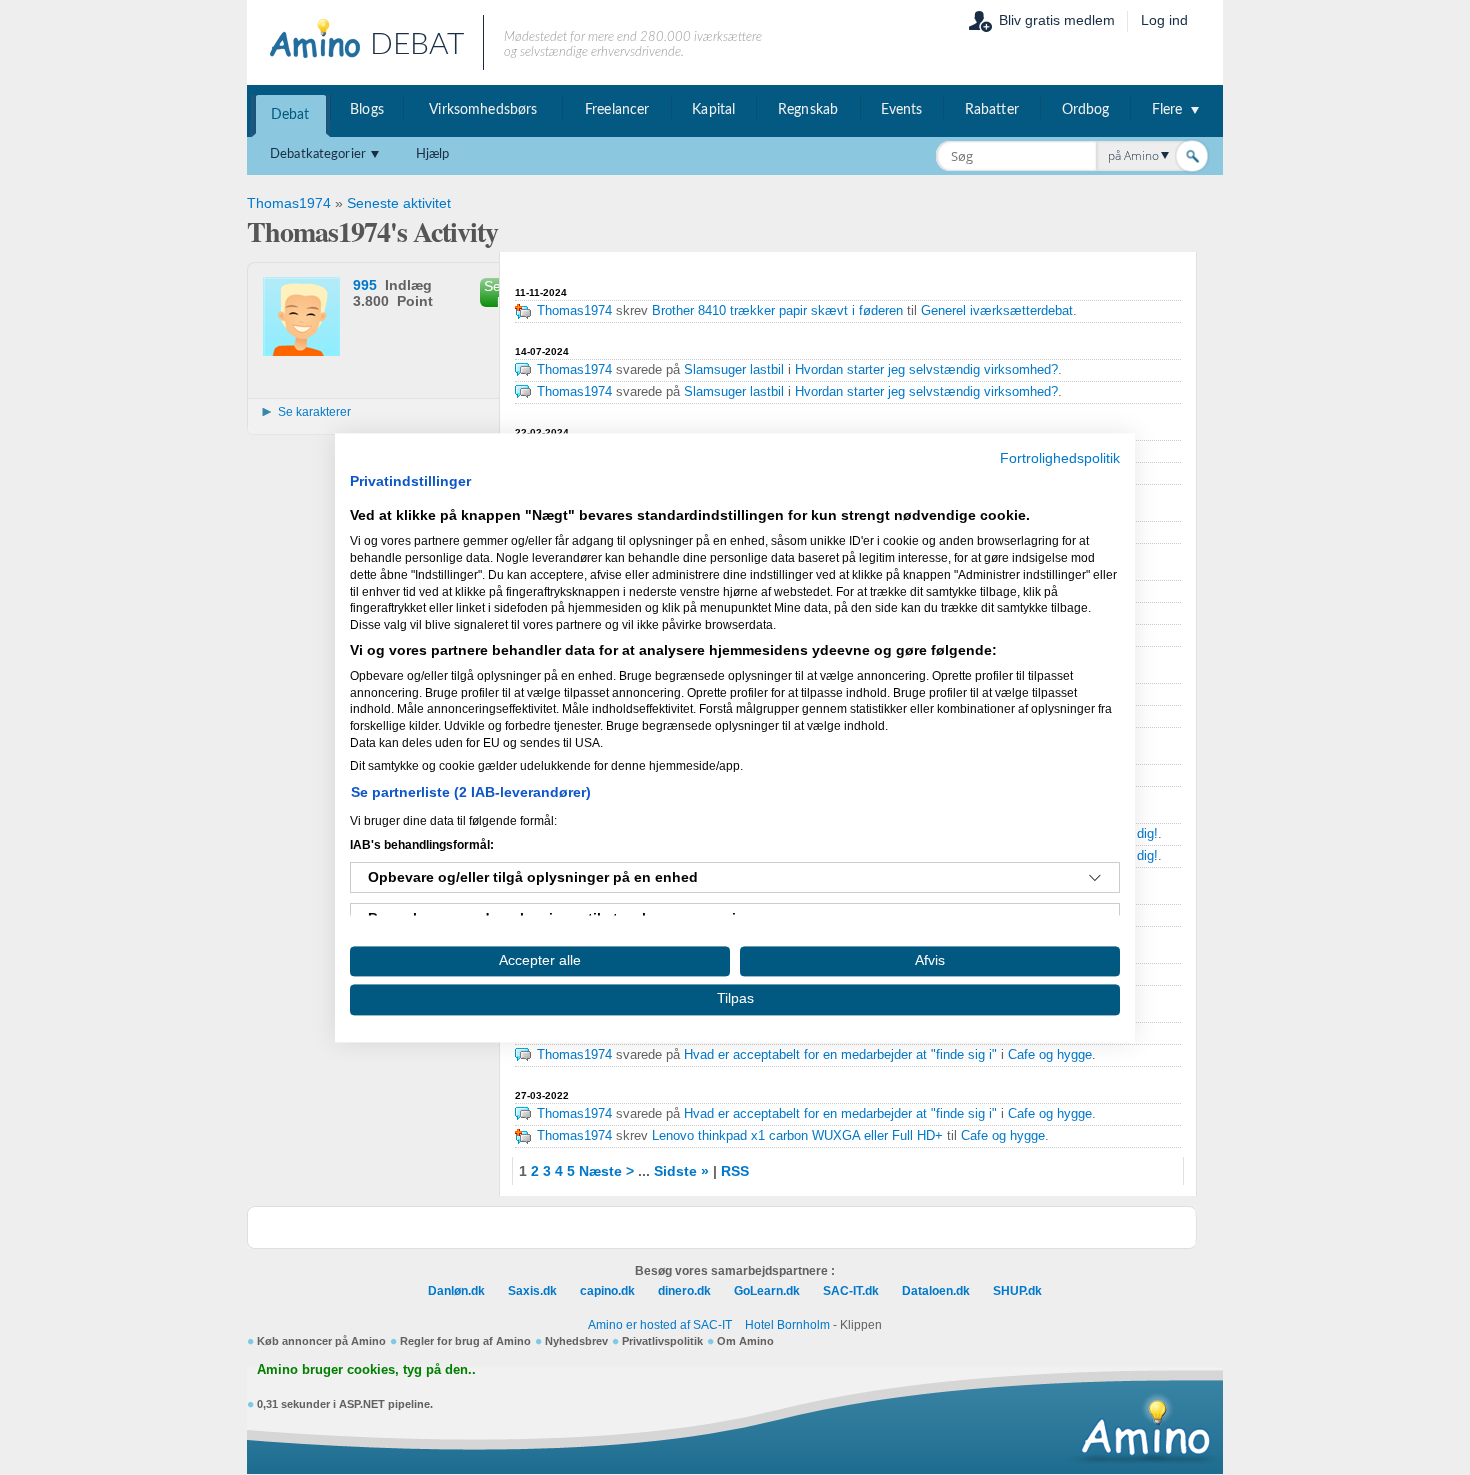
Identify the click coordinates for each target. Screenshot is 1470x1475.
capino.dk (607, 1291)
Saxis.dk (532, 1291)
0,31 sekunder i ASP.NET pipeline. (345, 1404)
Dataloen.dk (936, 1291)
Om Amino (745, 1341)
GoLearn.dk (767, 1291)
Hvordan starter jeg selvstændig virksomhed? (926, 370)
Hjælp (433, 154)
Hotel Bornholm (787, 1325)
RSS (735, 1171)
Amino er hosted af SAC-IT (660, 1325)
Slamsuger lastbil (736, 370)
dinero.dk (684, 1291)
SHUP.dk (1017, 1291)
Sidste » (681, 1171)
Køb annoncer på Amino (321, 1341)
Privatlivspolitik (662, 1341)
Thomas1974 (289, 203)
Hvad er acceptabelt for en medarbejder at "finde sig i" (840, 1055)
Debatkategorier (318, 154)
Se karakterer (314, 412)
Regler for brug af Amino (465, 1341)
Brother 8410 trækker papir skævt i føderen (777, 311)
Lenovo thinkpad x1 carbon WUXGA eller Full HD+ (797, 1136)
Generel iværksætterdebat (997, 311)
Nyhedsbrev (576, 1341)
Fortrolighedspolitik (1060, 458)
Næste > (606, 1171)
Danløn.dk (456, 1291)
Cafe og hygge (1050, 1055)
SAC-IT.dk (851, 1291)
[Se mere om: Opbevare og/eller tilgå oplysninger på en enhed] (1095, 878)
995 (365, 285)
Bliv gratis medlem (1057, 20)
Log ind (1164, 20)
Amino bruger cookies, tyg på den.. (366, 1370)
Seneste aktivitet (399, 203)
